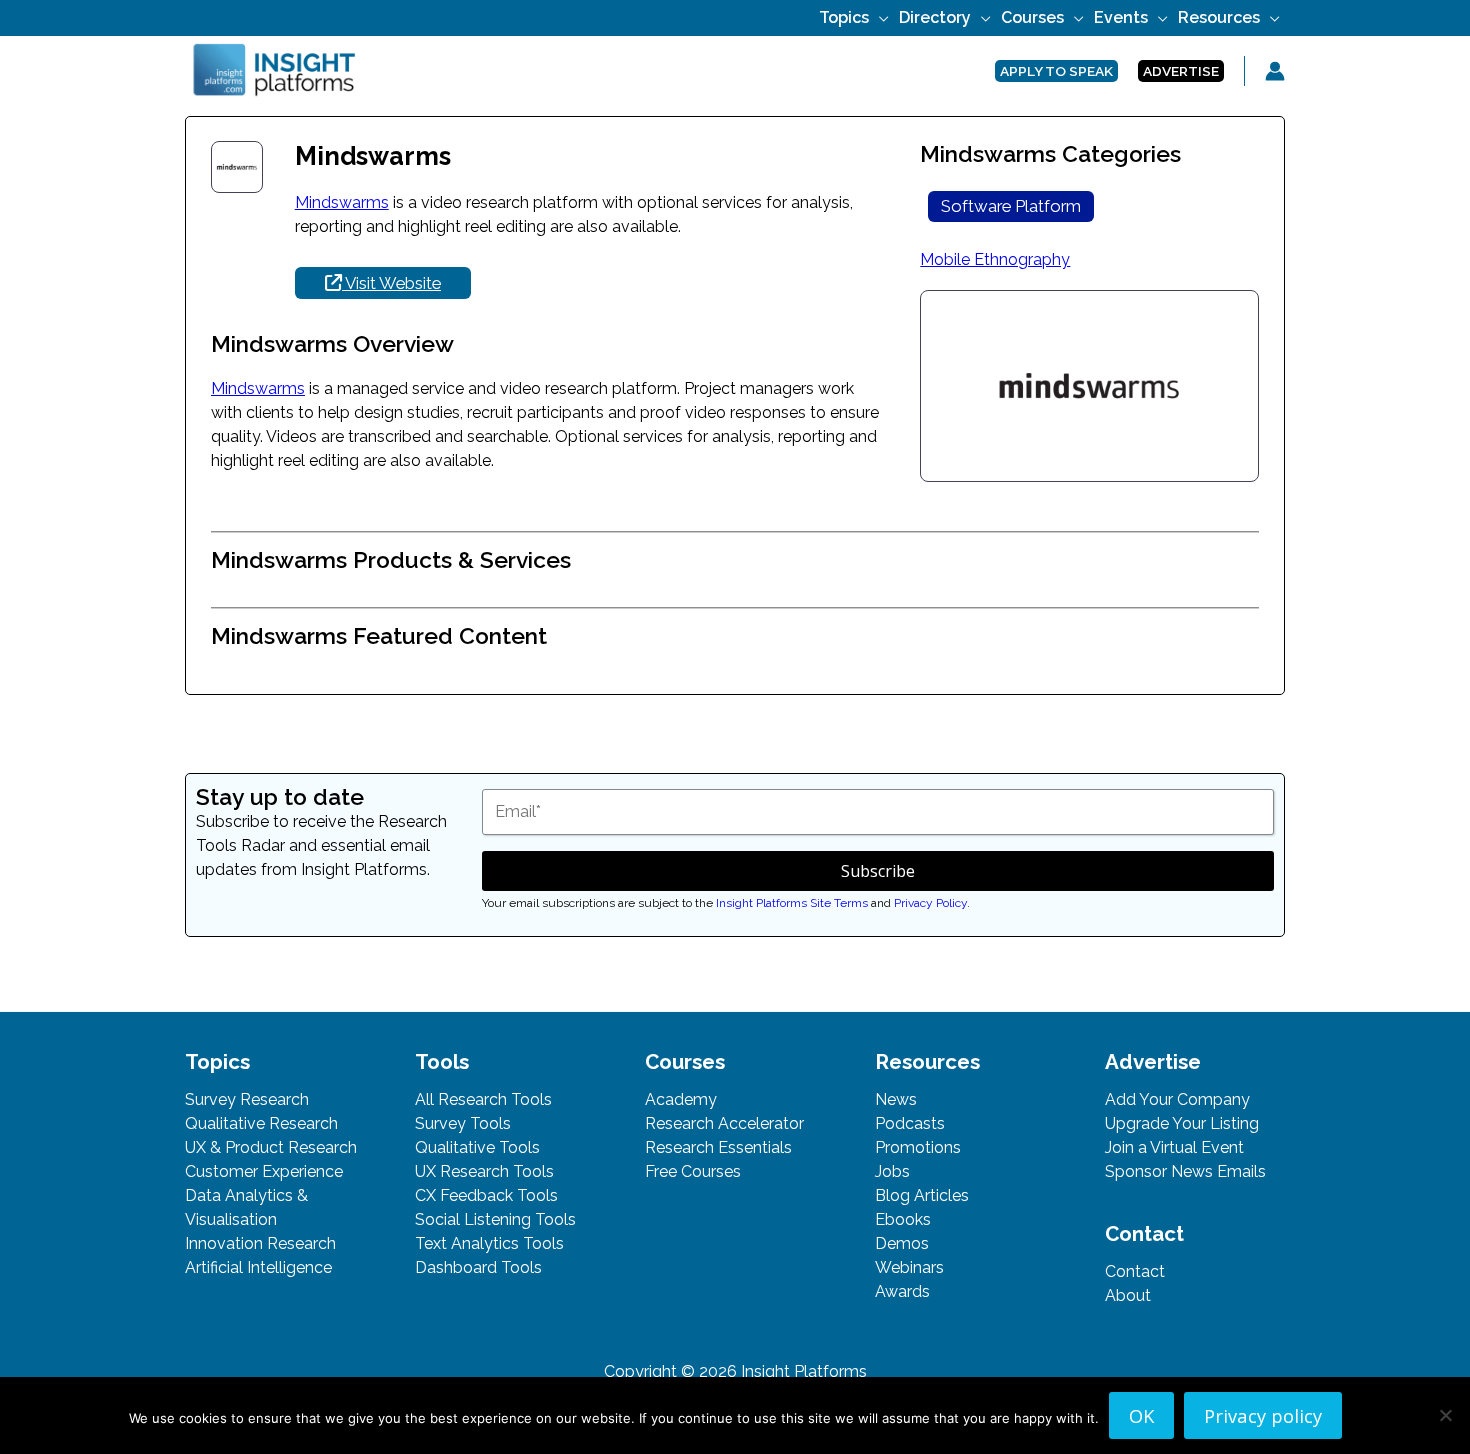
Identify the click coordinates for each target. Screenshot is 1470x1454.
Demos (902, 1243)
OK (1141, 1415)
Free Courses (693, 1171)
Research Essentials (718, 1147)
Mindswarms (342, 202)
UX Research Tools (484, 1171)
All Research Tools (483, 1099)
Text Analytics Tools (489, 1243)
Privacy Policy (930, 903)
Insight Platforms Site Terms (792, 903)
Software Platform (1011, 206)
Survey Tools (463, 1123)
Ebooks (903, 1219)
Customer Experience (264, 1171)
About (1128, 1295)
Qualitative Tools (477, 1147)
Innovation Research (260, 1243)
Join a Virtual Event (1174, 1147)
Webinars (909, 1267)
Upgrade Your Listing (1182, 1123)
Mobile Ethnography (995, 259)
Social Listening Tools (495, 1219)
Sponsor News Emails (1185, 1171)
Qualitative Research (261, 1123)
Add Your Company (1177, 1099)
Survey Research (247, 1099)
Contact (1135, 1271)
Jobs (892, 1171)
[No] (1445, 1415)
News (896, 1099)
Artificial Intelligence (258, 1267)
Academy (681, 1099)
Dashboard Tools (478, 1267)
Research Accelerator (724, 1123)
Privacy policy (1263, 1415)
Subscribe (878, 871)
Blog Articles (922, 1195)
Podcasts (910, 1123)
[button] (879, 17)
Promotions (918, 1147)
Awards (902, 1291)
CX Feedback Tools (486, 1195)
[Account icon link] (1275, 71)
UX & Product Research (271, 1147)
